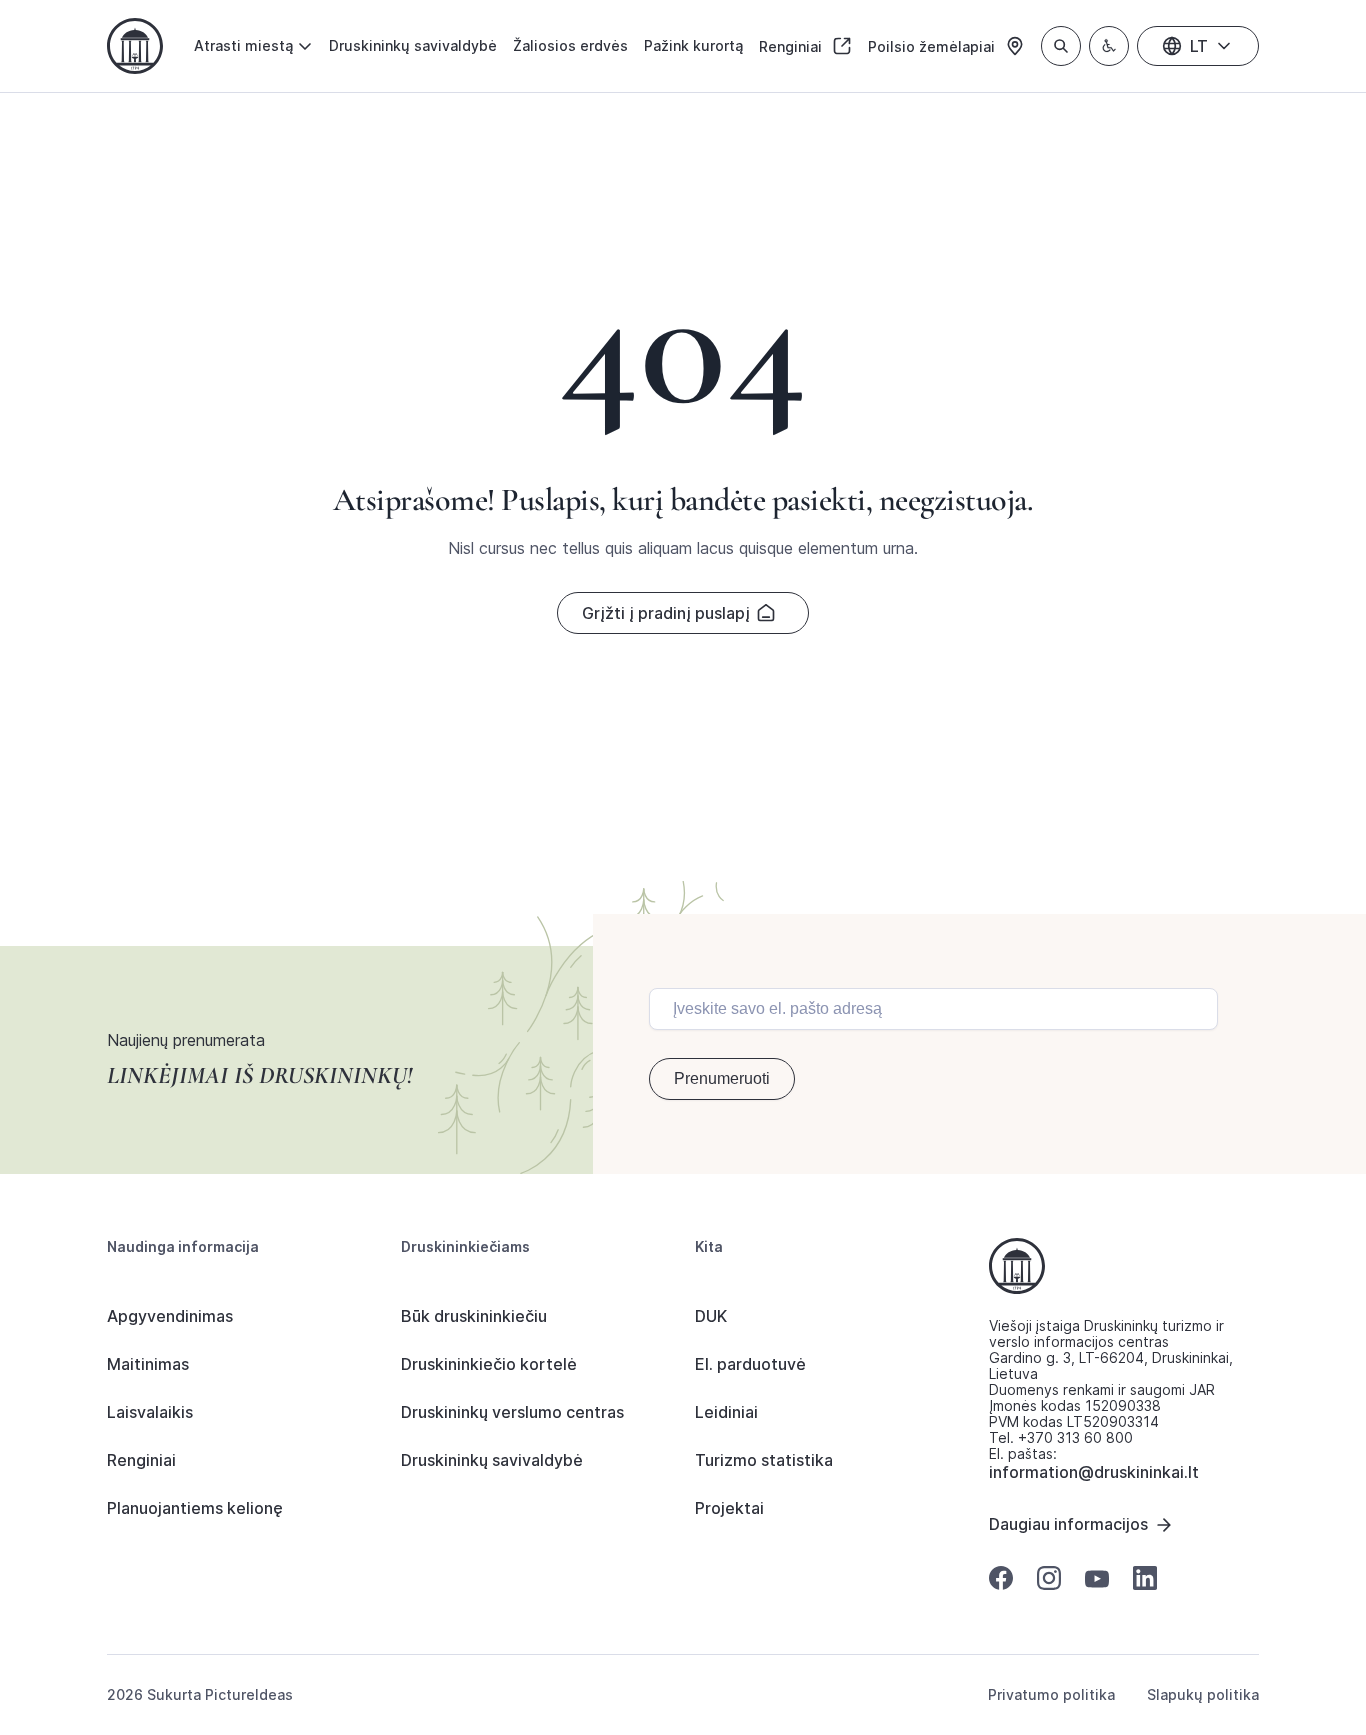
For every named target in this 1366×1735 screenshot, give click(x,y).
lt (1199, 46)
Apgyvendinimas (170, 1316)
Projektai (729, 1508)
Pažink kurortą (693, 45)
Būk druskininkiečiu (474, 1316)
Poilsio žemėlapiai (933, 46)
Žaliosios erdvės (570, 45)
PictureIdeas (249, 1694)
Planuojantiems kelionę (195, 1508)
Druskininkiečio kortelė (489, 1364)
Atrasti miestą (243, 45)
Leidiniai (726, 1412)
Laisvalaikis (150, 1412)
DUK (711, 1316)
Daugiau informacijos (1068, 1524)
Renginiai (792, 46)
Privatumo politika (1051, 1695)
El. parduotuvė (750, 1364)
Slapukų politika (1203, 1695)
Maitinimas (148, 1364)
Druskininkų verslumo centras (512, 1412)
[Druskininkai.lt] (135, 46)
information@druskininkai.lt (1094, 1472)
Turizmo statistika (764, 1460)
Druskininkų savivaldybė (413, 45)
